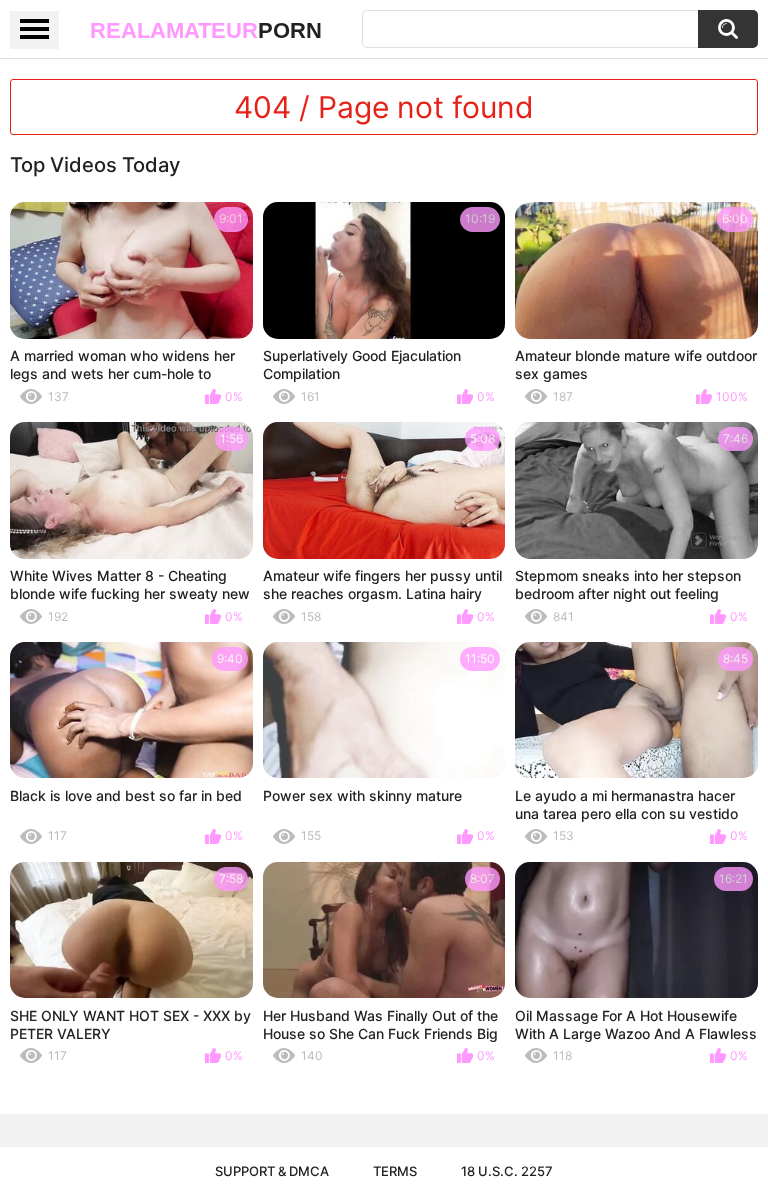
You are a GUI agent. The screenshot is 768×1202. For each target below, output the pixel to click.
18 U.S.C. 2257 (507, 1171)
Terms (395, 1171)
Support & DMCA (272, 1171)
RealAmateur (206, 30)
